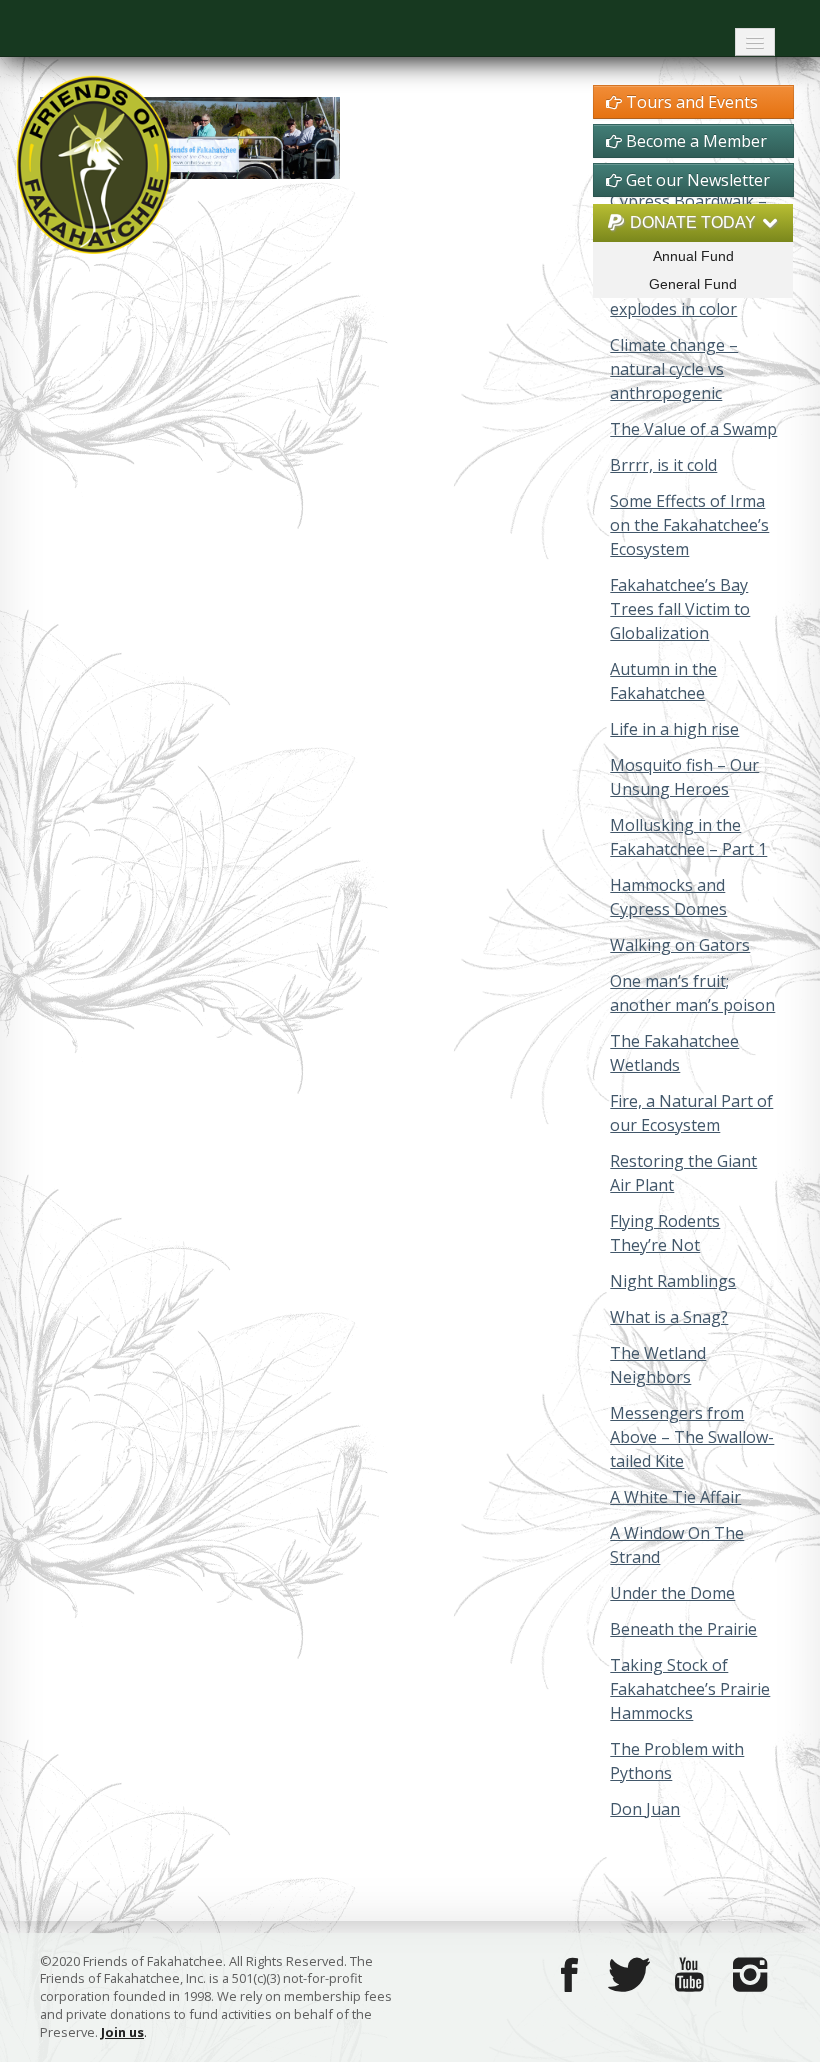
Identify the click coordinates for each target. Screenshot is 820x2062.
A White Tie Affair (675, 1497)
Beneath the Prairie (683, 1629)
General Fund (693, 284)
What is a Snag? (669, 1317)
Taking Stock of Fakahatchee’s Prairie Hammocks (690, 1689)
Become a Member (694, 141)
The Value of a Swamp (693, 429)
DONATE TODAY (693, 222)
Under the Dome (672, 1593)
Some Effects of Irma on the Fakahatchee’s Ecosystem (689, 525)
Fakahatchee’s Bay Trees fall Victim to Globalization (680, 609)
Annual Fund (693, 256)
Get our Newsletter (696, 180)
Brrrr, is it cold (663, 465)
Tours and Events (690, 102)
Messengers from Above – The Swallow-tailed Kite (692, 1437)
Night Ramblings (673, 1281)
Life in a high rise (674, 729)
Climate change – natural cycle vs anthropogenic (674, 369)
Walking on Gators (680, 945)
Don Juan (645, 1809)
